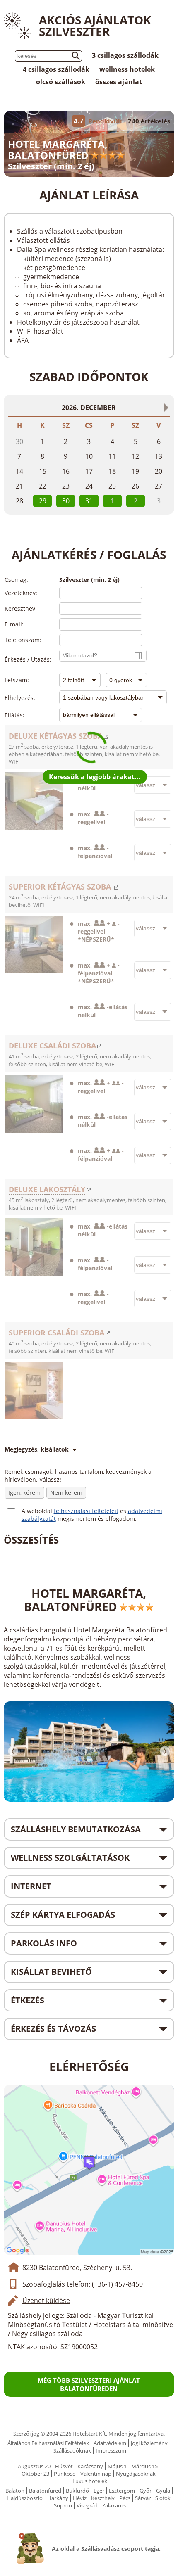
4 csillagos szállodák (56, 69)
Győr (146, 2491)
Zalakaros (114, 2505)
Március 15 (144, 2466)
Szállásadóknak (72, 2450)
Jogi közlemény (149, 2443)
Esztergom (122, 2491)
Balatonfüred (45, 2491)
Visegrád (87, 2505)
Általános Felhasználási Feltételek (48, 2443)
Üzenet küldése (46, 2301)
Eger (99, 2491)
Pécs (125, 2498)
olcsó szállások (61, 82)
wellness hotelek (127, 69)
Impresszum (111, 2450)
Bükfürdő (77, 2491)
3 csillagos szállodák (125, 55)
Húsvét (64, 2466)
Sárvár (143, 2498)
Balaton (15, 2491)
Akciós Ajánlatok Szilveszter (95, 26)
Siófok (163, 2498)
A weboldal (38, 1511)
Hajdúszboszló (25, 2498)
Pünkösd (65, 2474)
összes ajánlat (119, 82)
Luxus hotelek (90, 2481)
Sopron (63, 2505)
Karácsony (90, 2466)
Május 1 (117, 2466)
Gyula (163, 2491)
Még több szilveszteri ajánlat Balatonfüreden (89, 2384)
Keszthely (103, 2498)
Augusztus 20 (34, 2466)
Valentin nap (96, 2474)
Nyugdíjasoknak (136, 2474)
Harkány (58, 2498)
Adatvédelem (110, 2443)
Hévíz (80, 2498)
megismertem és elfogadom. (97, 1519)
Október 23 (35, 2474)
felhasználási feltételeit (86, 1511)
